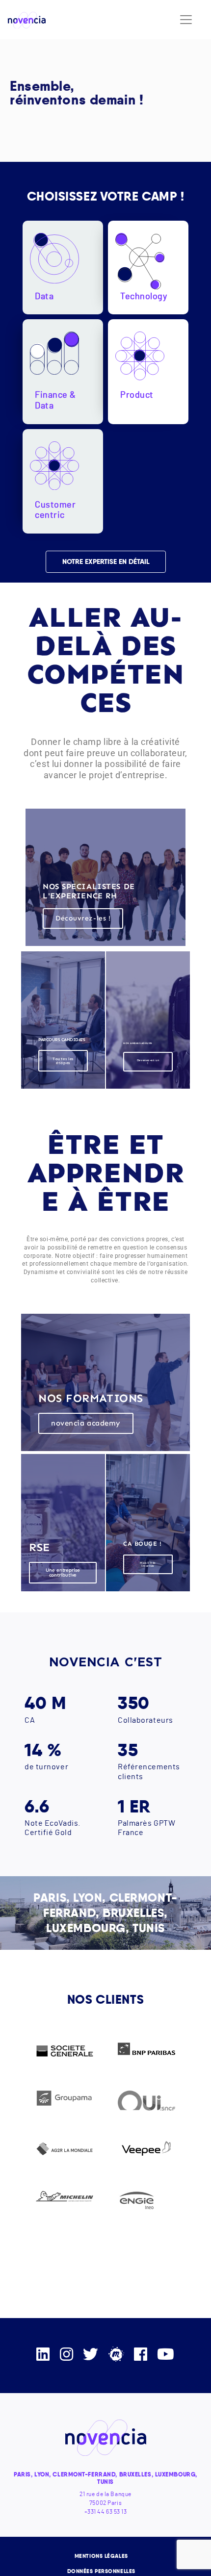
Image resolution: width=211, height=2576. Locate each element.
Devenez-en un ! (148, 1062)
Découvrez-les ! (83, 918)
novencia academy (86, 1423)
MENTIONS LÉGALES (101, 2556)
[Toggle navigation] (186, 20)
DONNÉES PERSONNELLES (101, 2571)
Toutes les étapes (63, 1061)
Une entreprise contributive (63, 1573)
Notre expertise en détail (105, 561)
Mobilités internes (148, 1564)
